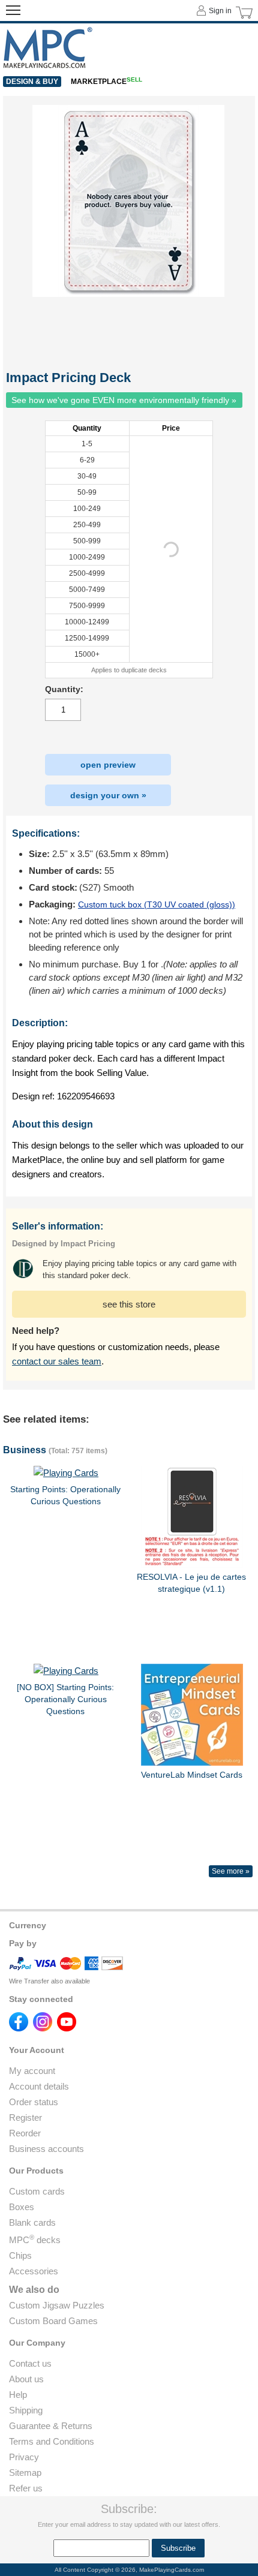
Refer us (26, 2488)
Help (18, 2395)
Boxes (22, 2207)
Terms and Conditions (52, 2441)
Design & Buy (32, 82)
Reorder (25, 2133)
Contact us (30, 2363)
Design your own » (108, 795)
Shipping (26, 2410)
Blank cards (32, 2222)
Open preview (108, 765)
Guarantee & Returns (51, 2426)
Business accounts (46, 2149)
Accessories (34, 2271)
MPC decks (35, 2240)
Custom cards (37, 2191)
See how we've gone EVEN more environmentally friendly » (124, 400)
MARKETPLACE (106, 82)
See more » (231, 1871)
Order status (34, 2102)
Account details (39, 2086)
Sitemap (25, 2473)
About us (26, 2379)
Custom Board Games (53, 2321)
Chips (20, 2255)
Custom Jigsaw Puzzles (57, 2305)
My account (32, 2071)
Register (25, 2117)
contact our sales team (57, 1361)
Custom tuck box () (157, 904)
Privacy (24, 2457)
